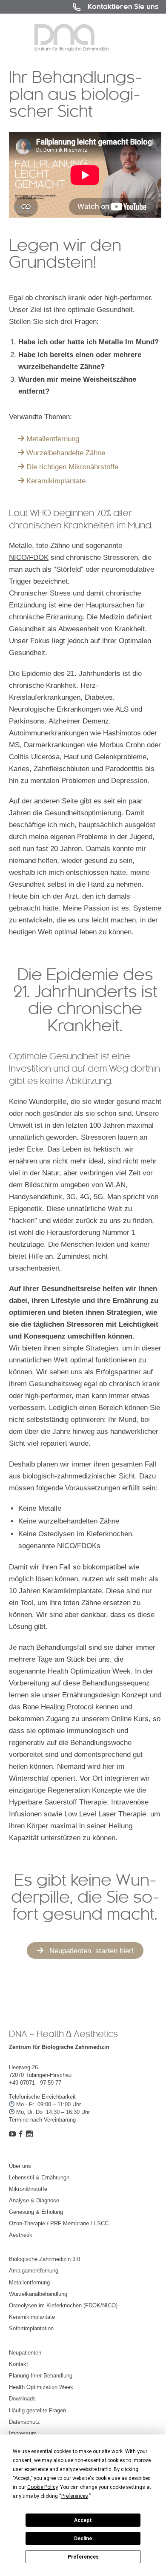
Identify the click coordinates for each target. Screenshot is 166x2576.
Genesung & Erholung (36, 2212)
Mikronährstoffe (28, 2189)
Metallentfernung (53, 439)
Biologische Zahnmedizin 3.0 (44, 2259)
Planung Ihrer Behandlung (41, 2376)
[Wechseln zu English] (54, 7)
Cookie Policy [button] (42, 2487)
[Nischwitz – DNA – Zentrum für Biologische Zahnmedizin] (71, 38)
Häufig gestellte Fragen (37, 2410)
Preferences (83, 2557)
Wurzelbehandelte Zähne (66, 453)
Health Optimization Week (41, 2387)
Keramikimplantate (56, 481)
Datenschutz (24, 2422)
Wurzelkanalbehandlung (38, 2294)
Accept (83, 2520)
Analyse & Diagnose (34, 2200)
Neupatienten (25, 2353)
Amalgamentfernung (34, 2271)
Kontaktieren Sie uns (123, 7)
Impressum (23, 2433)
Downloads (22, 2399)
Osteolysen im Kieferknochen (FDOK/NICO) (63, 2305)
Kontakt (19, 2364)
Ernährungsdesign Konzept (105, 1695)
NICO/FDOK (29, 557)
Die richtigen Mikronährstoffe (72, 467)
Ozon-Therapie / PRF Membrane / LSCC (59, 2223)
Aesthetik (21, 2235)
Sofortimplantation (31, 2328)
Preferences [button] (75, 2496)
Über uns (20, 2166)
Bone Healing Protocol (58, 1707)
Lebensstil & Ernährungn (39, 2177)
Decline (83, 2539)
